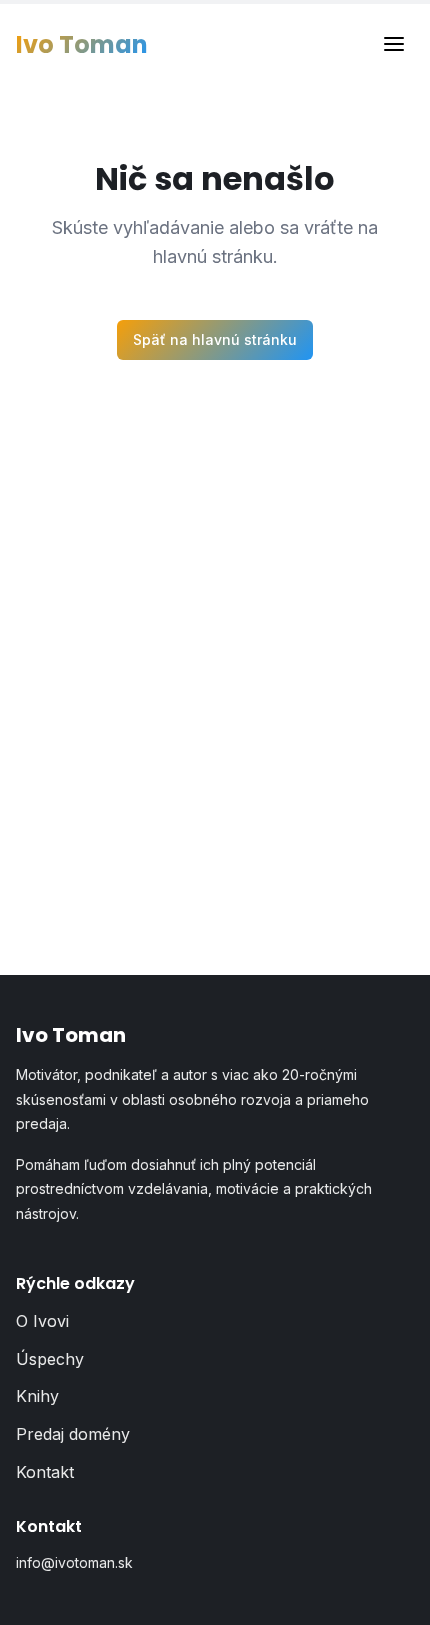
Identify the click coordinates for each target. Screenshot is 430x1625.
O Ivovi (42, 1321)
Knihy (37, 1396)
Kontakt (45, 1472)
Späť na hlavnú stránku (215, 339)
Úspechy (50, 1359)
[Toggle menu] (394, 45)
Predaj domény (73, 1434)
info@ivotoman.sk (74, 1562)
